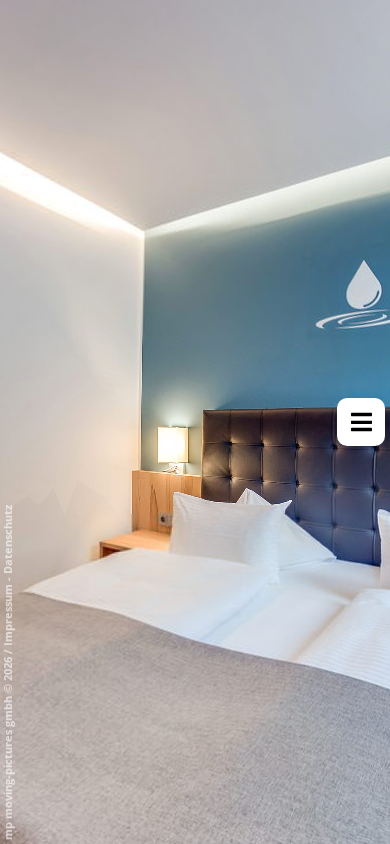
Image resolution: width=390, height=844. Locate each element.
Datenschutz (7, 539)
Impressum (7, 615)
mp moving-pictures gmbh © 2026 (7, 747)
